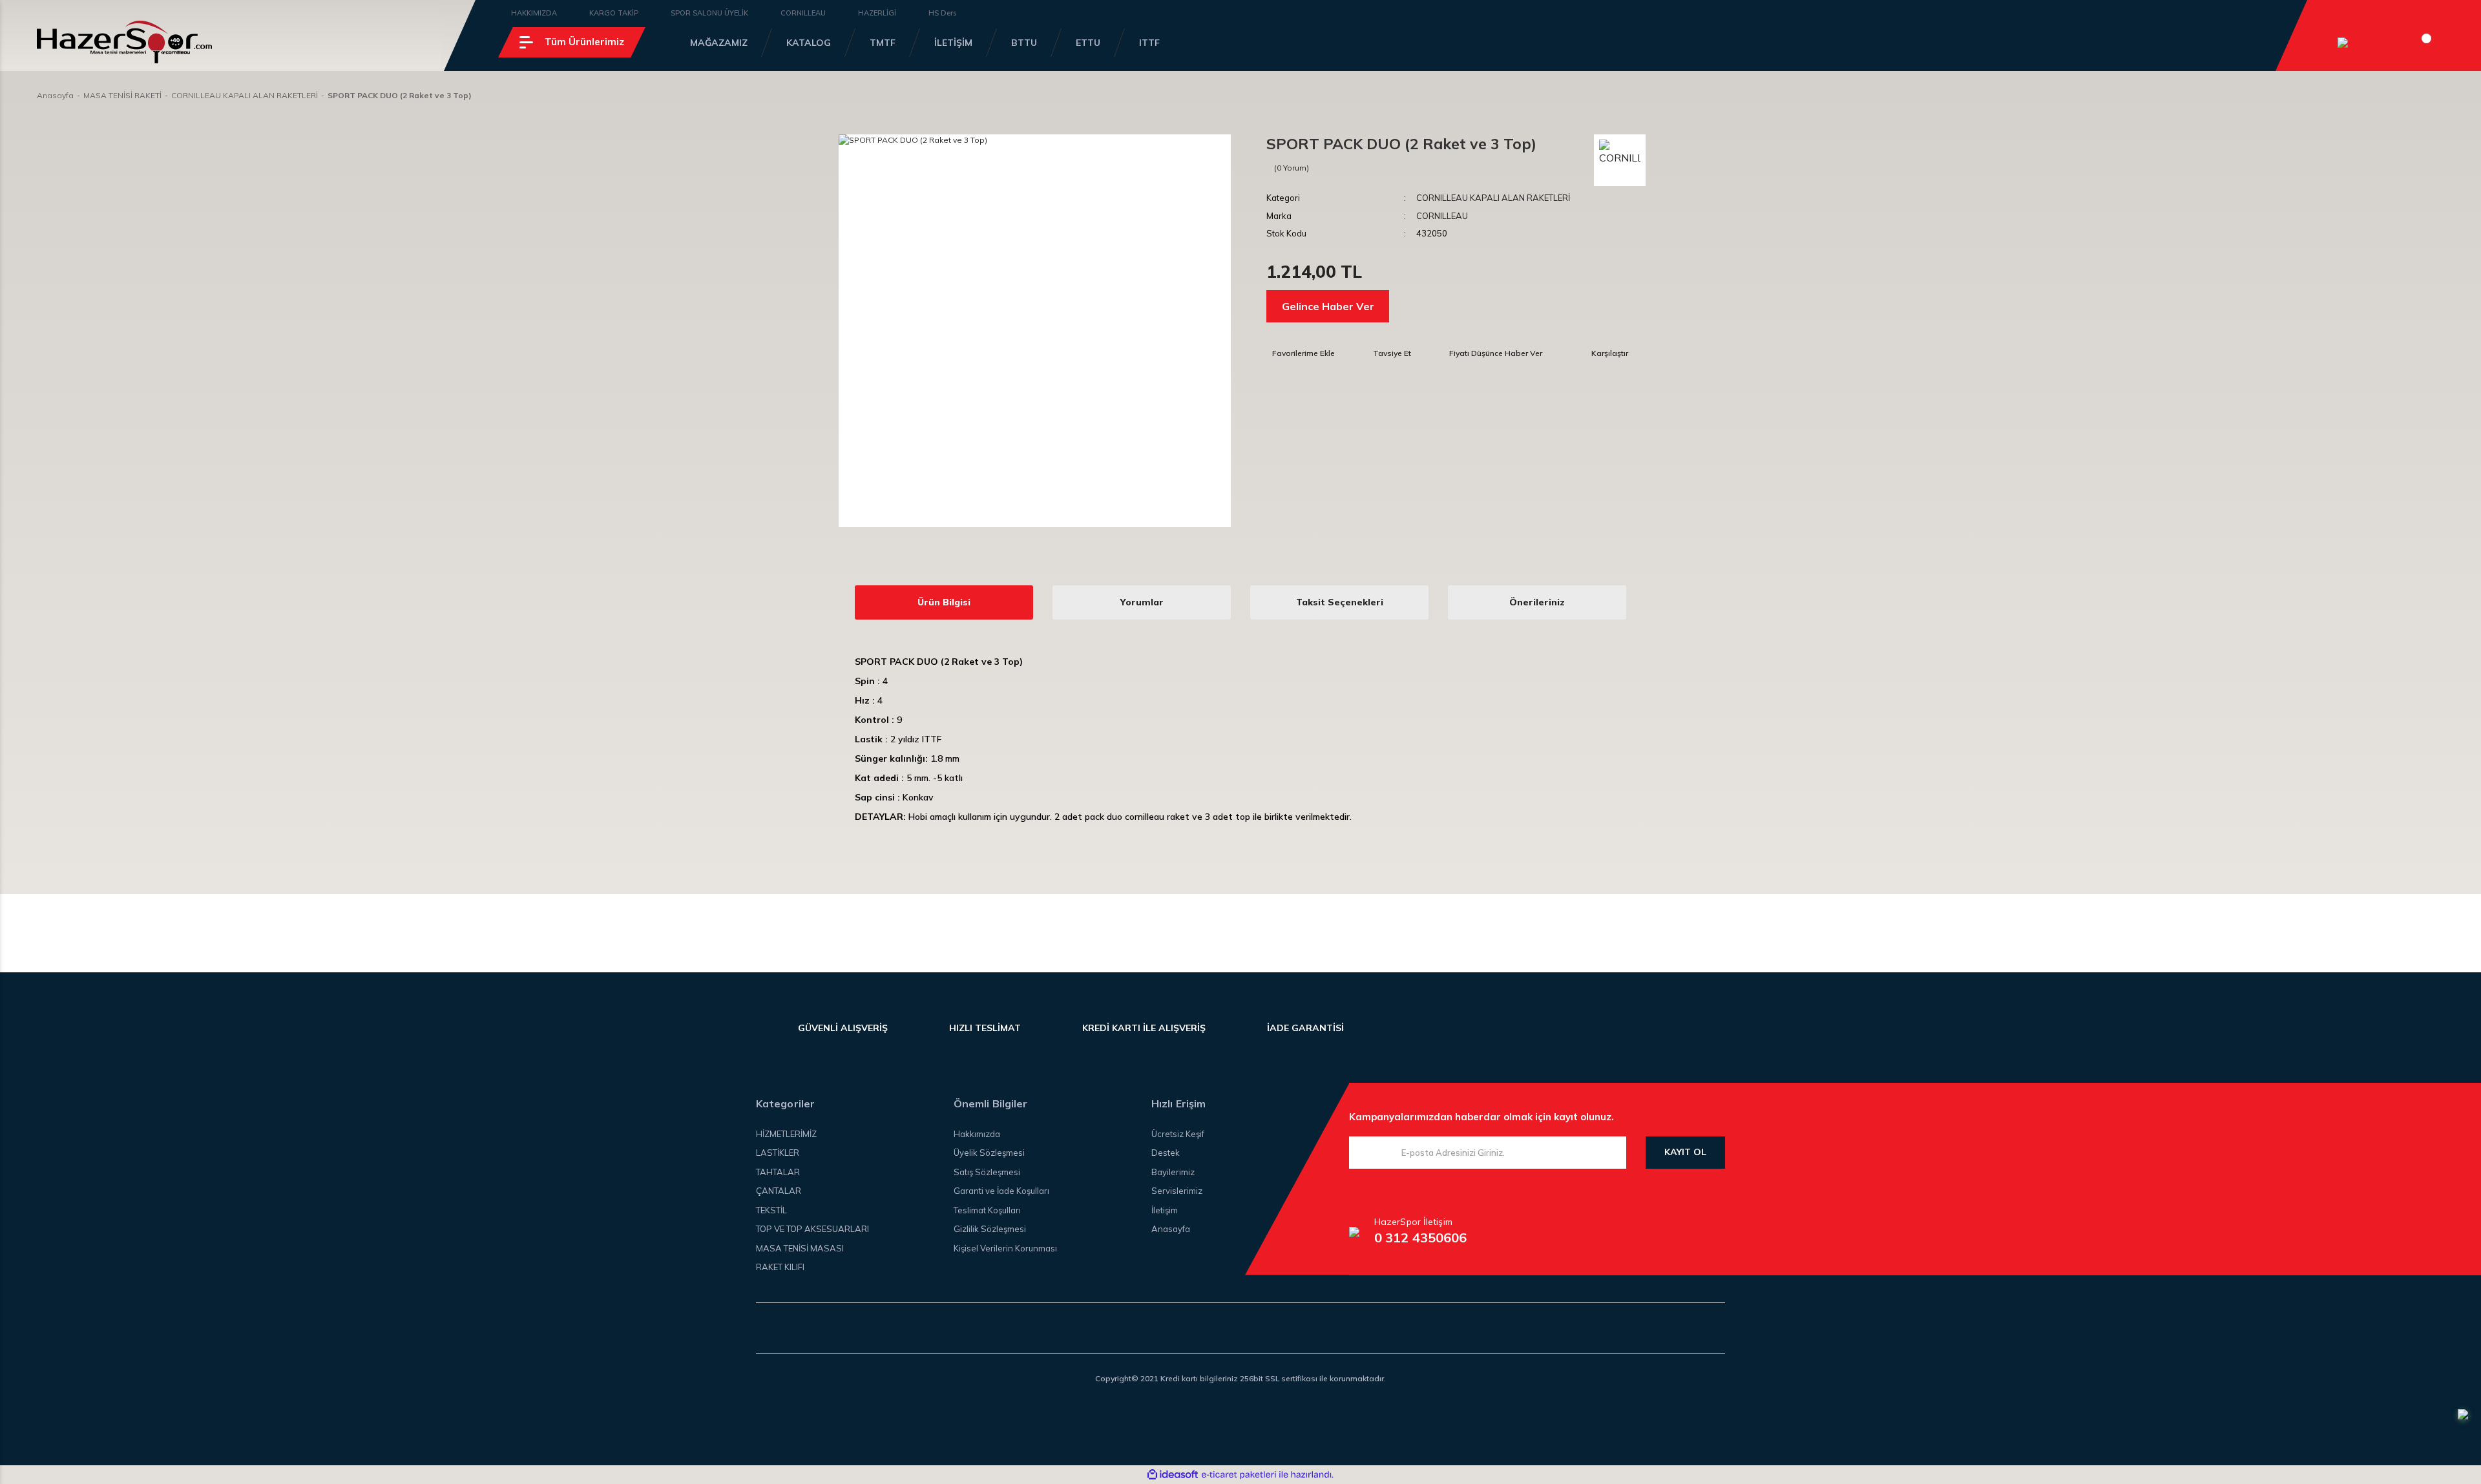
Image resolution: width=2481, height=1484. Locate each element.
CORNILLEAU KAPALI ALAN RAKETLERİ (1493, 198)
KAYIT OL (1685, 1152)
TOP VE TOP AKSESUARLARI (812, 1229)
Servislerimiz (1177, 1191)
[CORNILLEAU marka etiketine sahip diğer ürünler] (1620, 160)
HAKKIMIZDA (534, 13)
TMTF (883, 43)
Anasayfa (1171, 1229)
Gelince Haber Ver (1328, 306)
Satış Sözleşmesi (987, 1172)
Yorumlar (1142, 602)
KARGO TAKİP (614, 13)
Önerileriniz (1537, 602)
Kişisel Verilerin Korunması (1005, 1248)
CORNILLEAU (803, 13)
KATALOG (809, 43)
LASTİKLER (778, 1153)
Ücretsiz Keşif (1178, 1134)
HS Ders (942, 13)
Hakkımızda (977, 1134)
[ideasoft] (1173, 1475)
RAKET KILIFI (780, 1267)
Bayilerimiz (1173, 1172)
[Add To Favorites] (1301, 353)
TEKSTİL (771, 1210)
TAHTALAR (778, 1172)
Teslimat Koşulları (987, 1210)
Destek (1166, 1153)
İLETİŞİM (953, 43)
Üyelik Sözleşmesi (989, 1153)
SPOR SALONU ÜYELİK (709, 13)
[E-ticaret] (1239, 1474)
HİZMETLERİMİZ (786, 1134)
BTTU (1024, 43)
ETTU (1088, 43)
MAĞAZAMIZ (719, 43)
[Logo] (124, 42)
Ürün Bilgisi (944, 602)
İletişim (1165, 1210)
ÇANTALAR (779, 1191)
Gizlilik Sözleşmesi (990, 1229)
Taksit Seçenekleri (1340, 602)
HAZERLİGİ (877, 13)
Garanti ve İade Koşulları (1001, 1191)
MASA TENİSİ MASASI (800, 1248)
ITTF (1149, 43)
